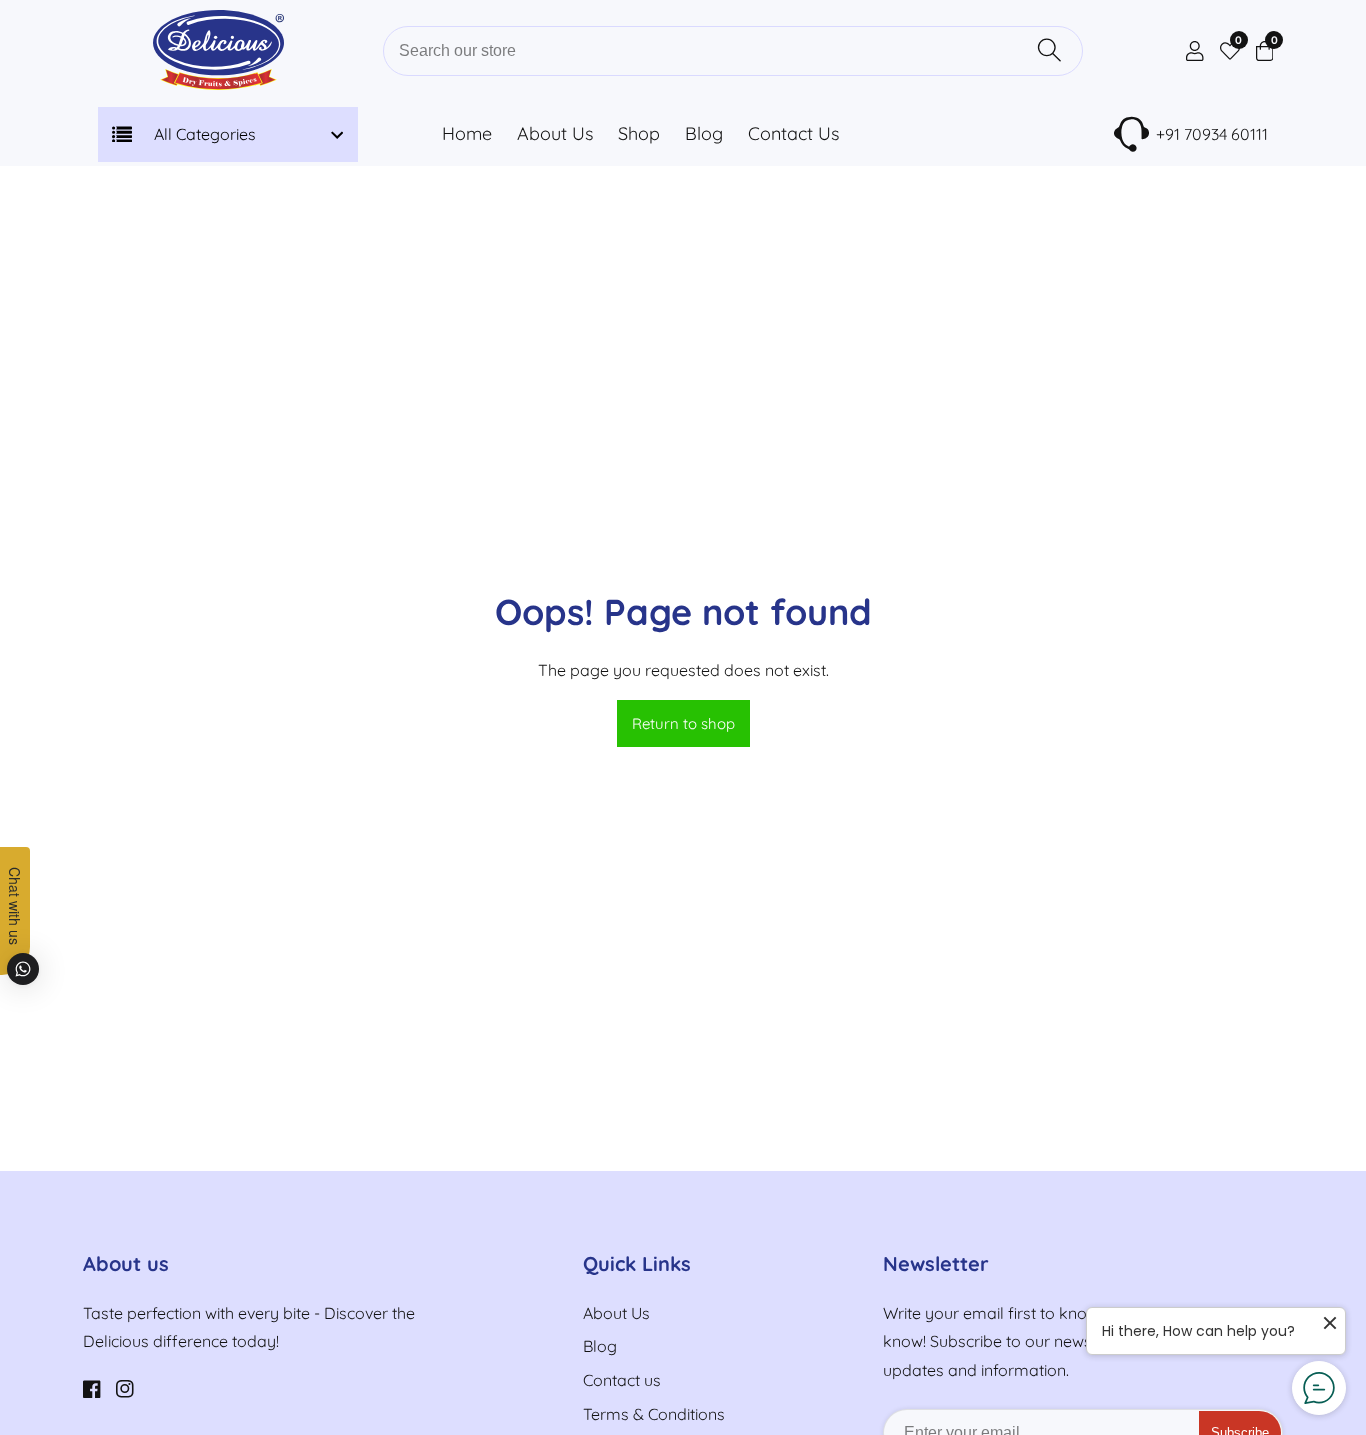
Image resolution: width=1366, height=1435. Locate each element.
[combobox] (733, 51)
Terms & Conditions (654, 1414)
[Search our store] (1049, 50)
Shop (639, 133)
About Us (555, 133)
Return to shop (683, 723)
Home (467, 133)
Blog (704, 133)
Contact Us (793, 133)
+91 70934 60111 (1212, 134)
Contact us (622, 1380)
